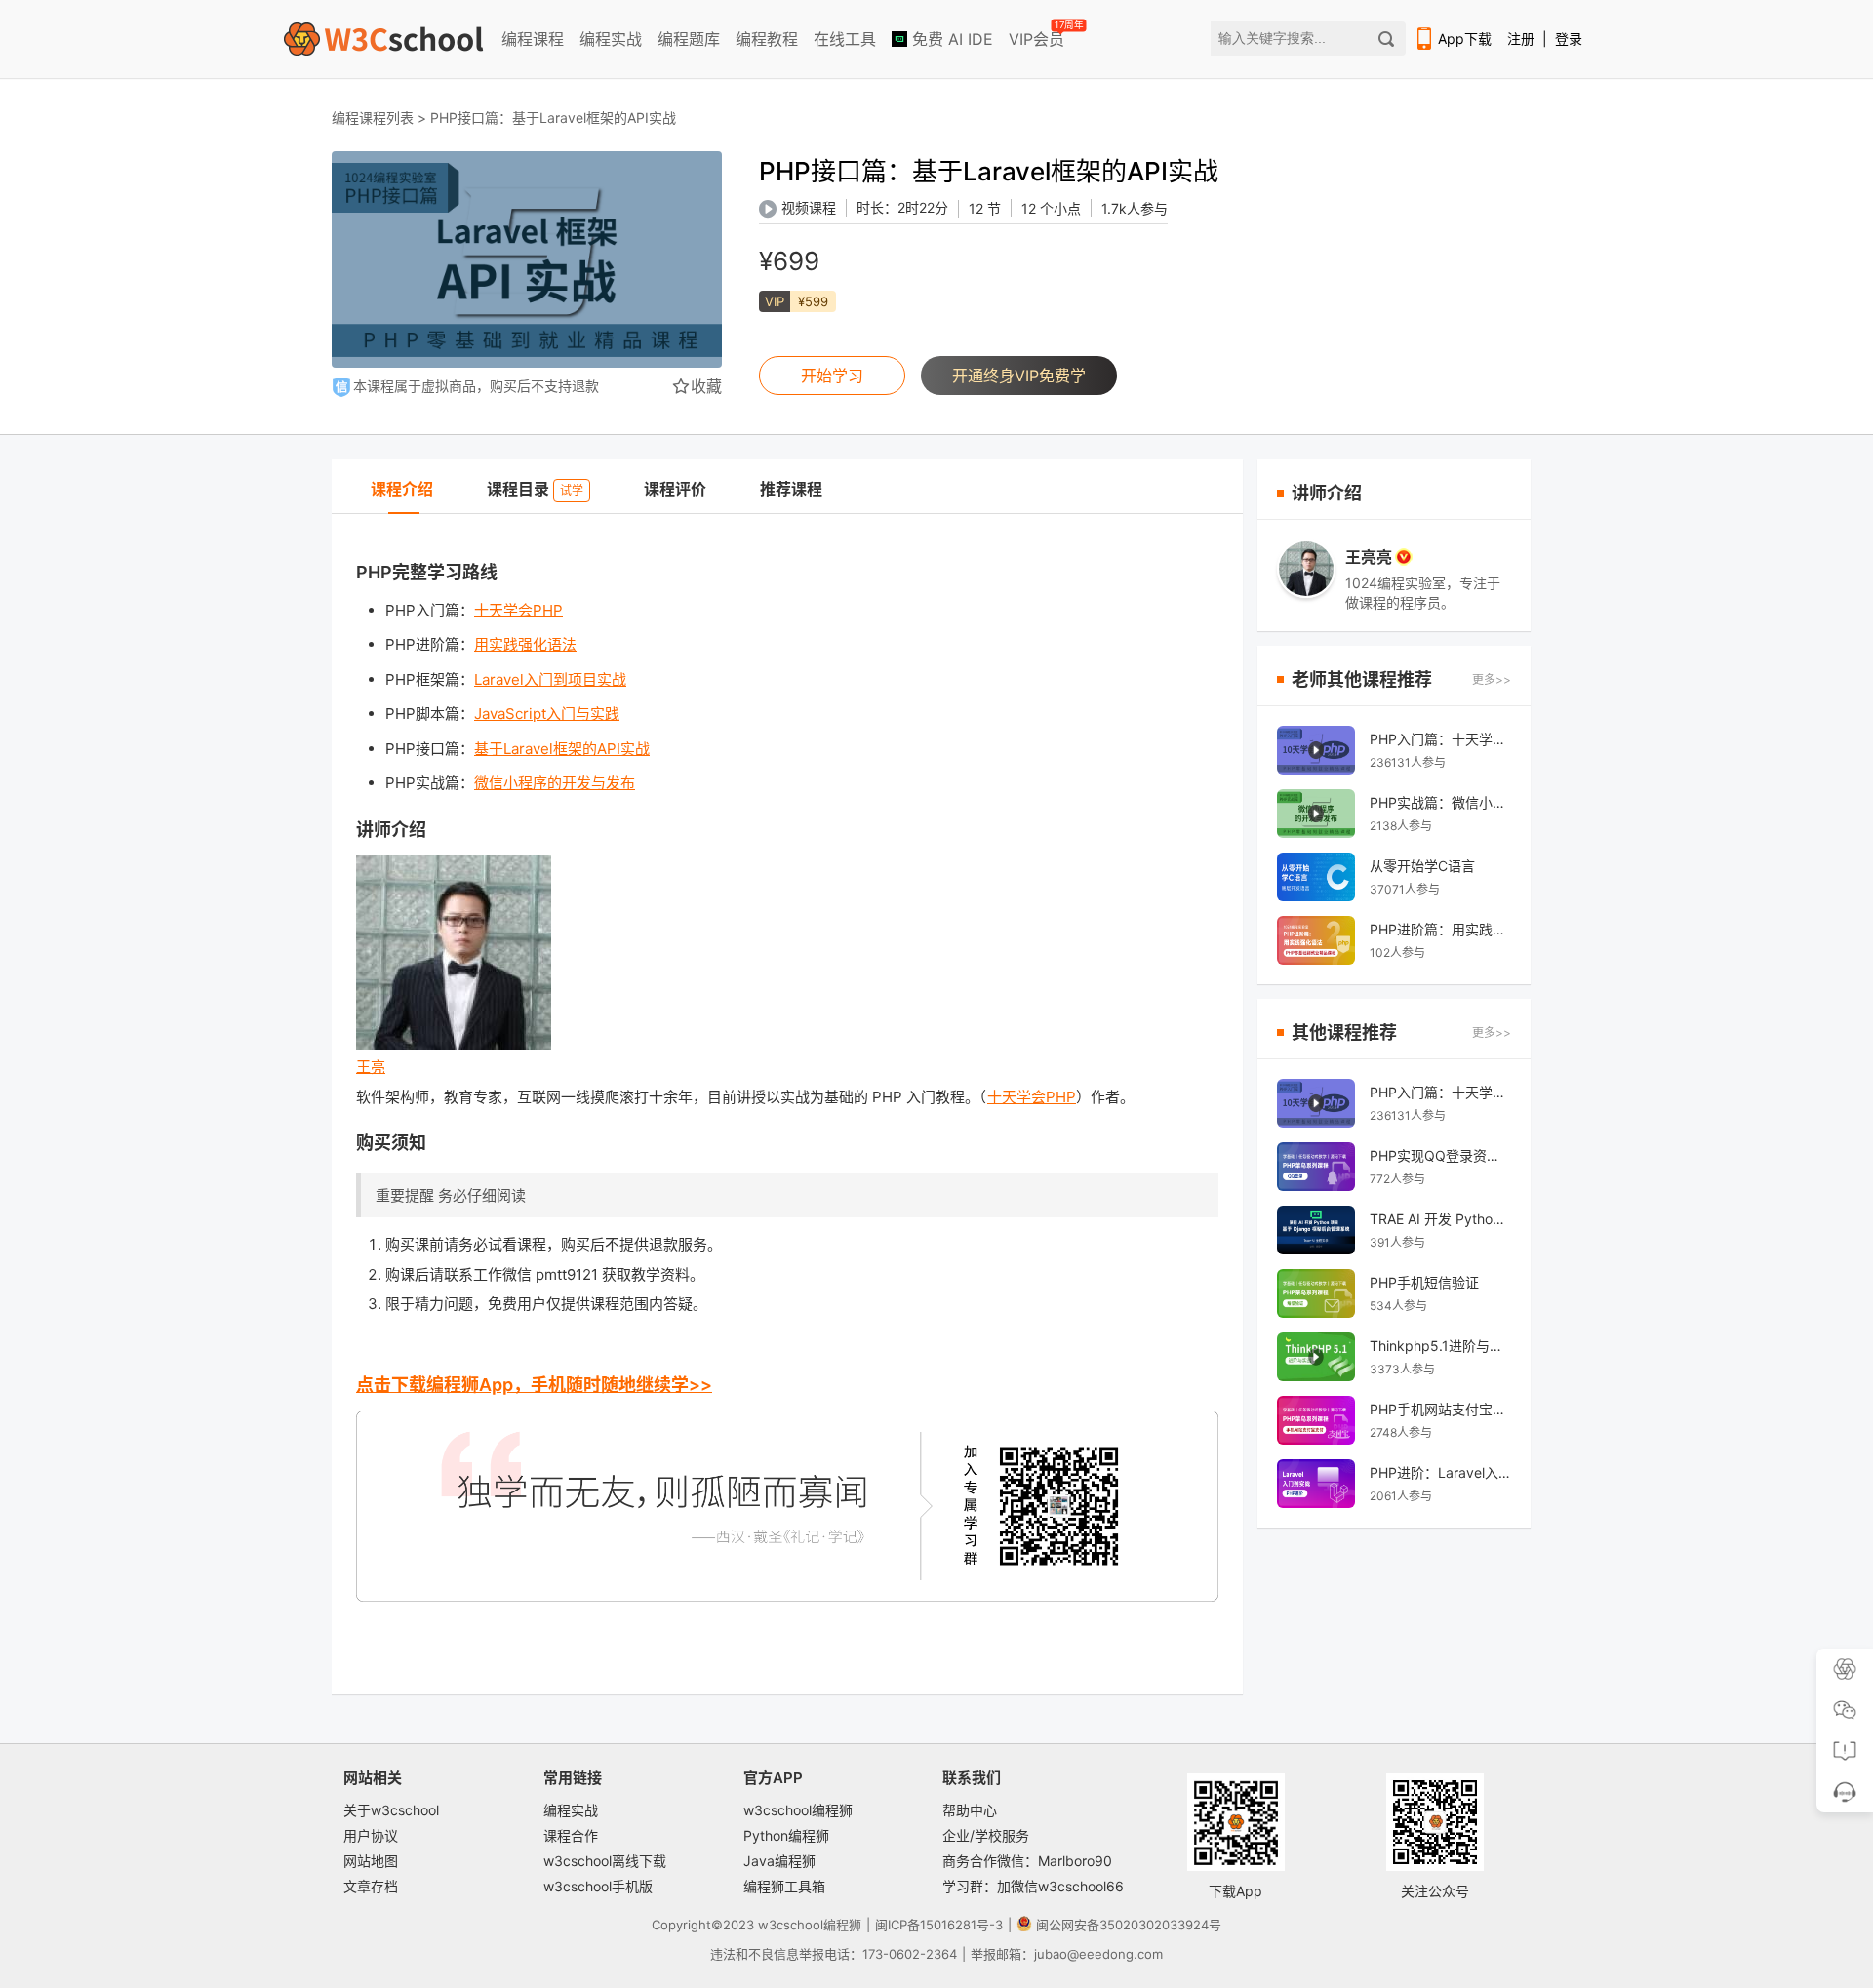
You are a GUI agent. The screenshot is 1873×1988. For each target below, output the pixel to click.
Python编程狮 (786, 1835)
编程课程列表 (373, 118)
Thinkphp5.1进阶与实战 (1440, 1346)
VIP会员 (1038, 35)
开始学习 (832, 376)
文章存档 (371, 1886)
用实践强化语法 (525, 644)
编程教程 (767, 39)
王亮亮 (1369, 557)
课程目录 (535, 489)
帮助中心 (970, 1810)
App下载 (1465, 39)
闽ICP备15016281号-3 (939, 1925)
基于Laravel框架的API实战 (562, 749)
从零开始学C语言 (1422, 866)
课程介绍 (402, 489)
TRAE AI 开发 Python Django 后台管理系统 (1440, 1219)
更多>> (1492, 679)
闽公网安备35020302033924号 (1129, 1925)
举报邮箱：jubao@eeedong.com (1067, 1954)
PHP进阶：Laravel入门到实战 (1440, 1472)
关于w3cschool (391, 1810)
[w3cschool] (383, 39)
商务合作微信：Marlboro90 (1027, 1861)
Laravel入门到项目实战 (550, 679)
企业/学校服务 (986, 1835)
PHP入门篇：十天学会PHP (1440, 739)
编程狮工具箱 (784, 1886)
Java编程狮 (779, 1861)
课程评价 (675, 489)
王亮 (371, 1067)
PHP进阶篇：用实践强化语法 (1440, 929)
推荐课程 (791, 489)
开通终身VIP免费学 (1019, 376)
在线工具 (845, 39)
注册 (1521, 39)
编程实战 (611, 39)
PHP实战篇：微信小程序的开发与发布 (1440, 802)
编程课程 (533, 39)
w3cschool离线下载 (605, 1861)
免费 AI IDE (950, 39)
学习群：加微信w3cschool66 (1033, 1886)
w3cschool (791, 1925)
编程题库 (689, 39)
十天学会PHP (518, 610)
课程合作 (571, 1835)
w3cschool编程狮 (798, 1810)
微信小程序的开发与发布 (555, 783)
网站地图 (371, 1861)
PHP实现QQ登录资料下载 (1440, 1155)
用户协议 (371, 1835)
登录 (1569, 39)
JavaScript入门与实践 (547, 714)
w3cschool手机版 (598, 1886)
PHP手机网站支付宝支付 (1440, 1409)
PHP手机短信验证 (1424, 1282)
